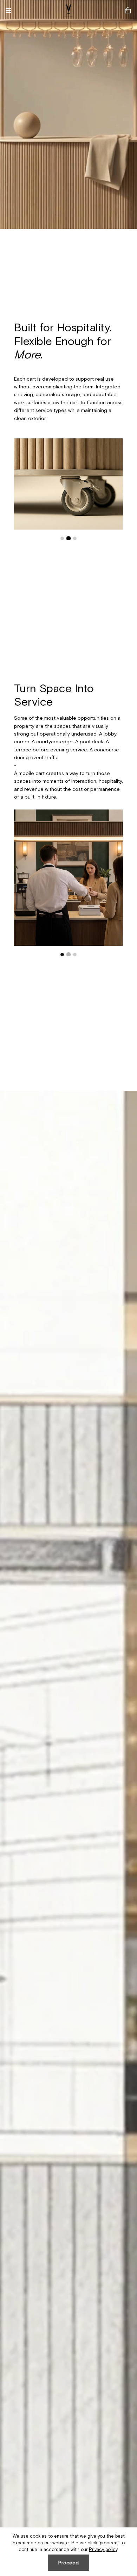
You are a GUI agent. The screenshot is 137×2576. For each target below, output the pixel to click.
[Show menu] (11, 11)
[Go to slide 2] (69, 538)
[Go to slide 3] (75, 538)
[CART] (128, 11)
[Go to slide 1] (62, 538)
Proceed (68, 2563)
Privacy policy (103, 2549)
